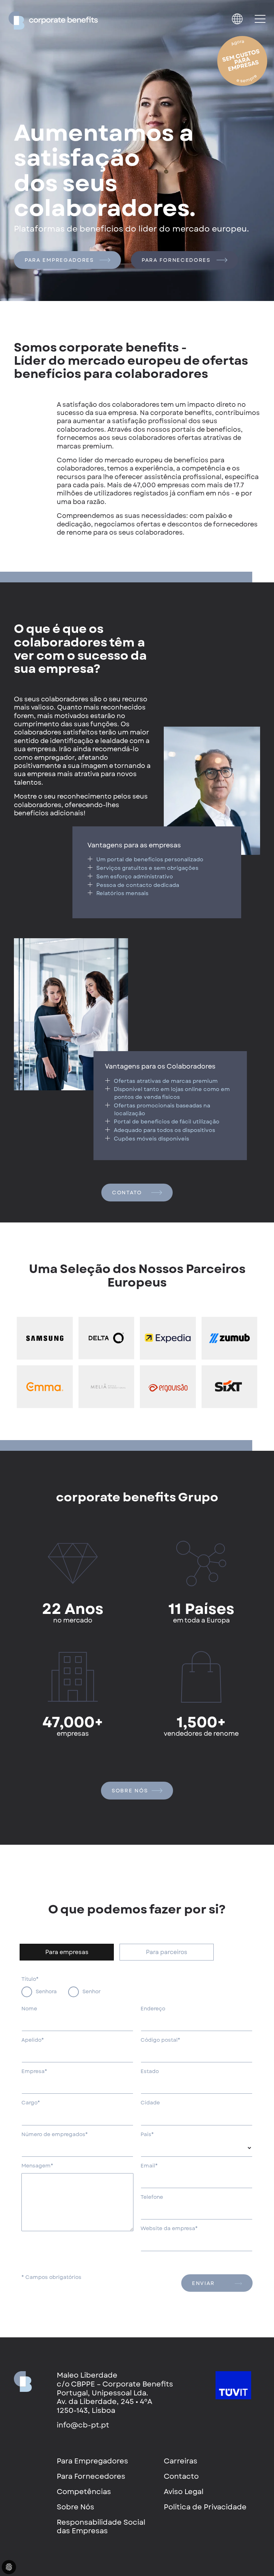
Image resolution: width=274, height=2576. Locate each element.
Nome (29, 2009)
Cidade (150, 2103)
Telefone (152, 2197)
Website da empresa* (169, 2229)
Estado (150, 2072)
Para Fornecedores (176, 260)
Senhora (46, 1991)
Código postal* (160, 2040)
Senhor (92, 1991)
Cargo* (31, 2103)
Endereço (153, 2009)
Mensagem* (37, 2166)
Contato (127, 1193)
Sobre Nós (131, 1791)
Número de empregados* (55, 2135)
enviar (203, 2283)
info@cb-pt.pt (83, 2425)
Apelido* (33, 2040)
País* (147, 2135)
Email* (149, 2166)
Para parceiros (167, 1952)
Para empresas (67, 1952)
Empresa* (34, 2072)
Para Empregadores (59, 260)
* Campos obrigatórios (51, 2278)
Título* (30, 1979)
